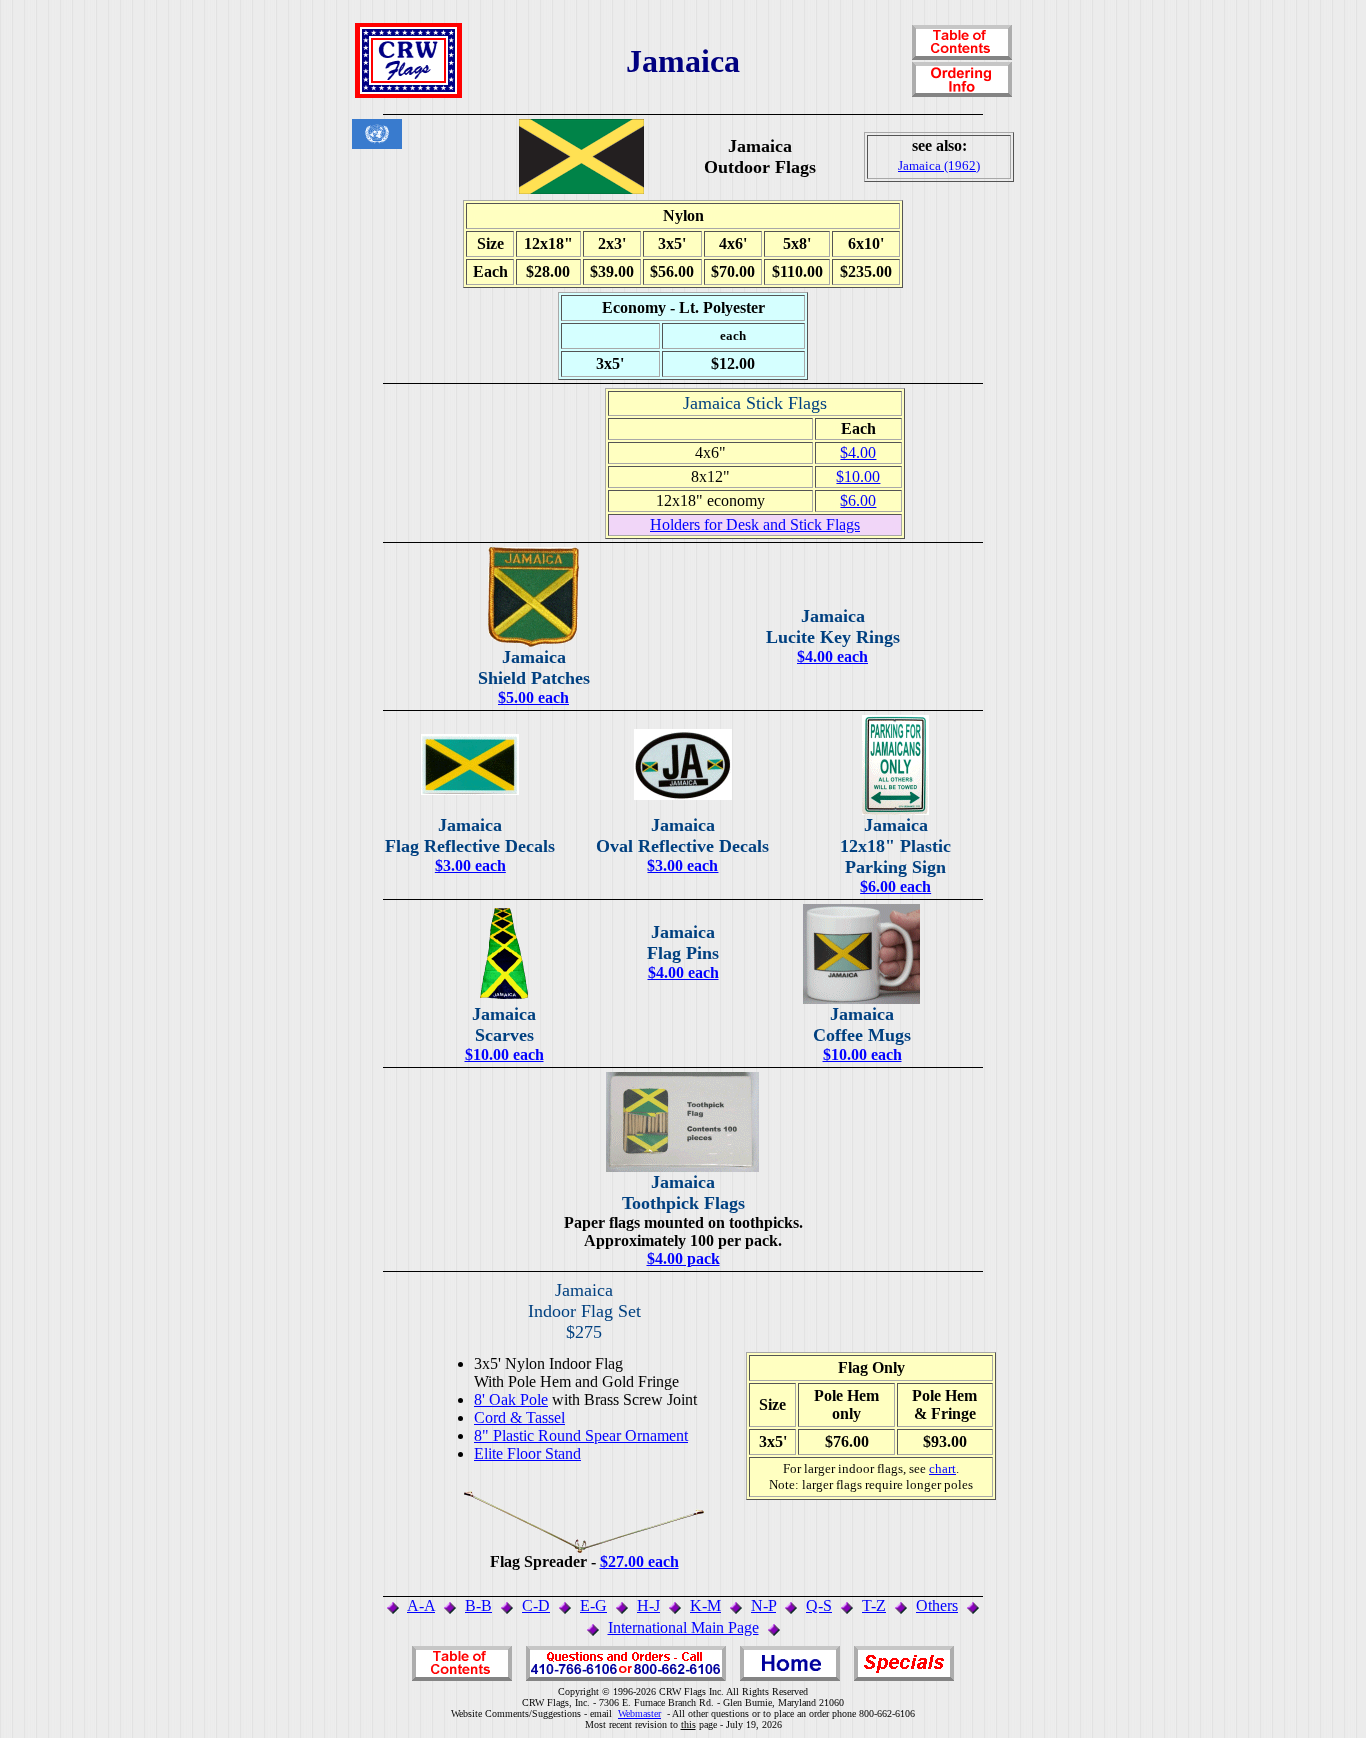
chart (942, 1468)
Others (937, 1605)
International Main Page (683, 1627)
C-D (536, 1605)
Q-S (819, 1605)
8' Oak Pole (511, 1399)
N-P (763, 1605)
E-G (593, 1605)
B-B (478, 1605)
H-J (648, 1605)
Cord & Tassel (519, 1417)
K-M (705, 1605)
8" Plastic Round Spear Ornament (581, 1435)
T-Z (874, 1605)
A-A (421, 1605)
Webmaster (639, 1713)
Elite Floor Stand (527, 1453)
